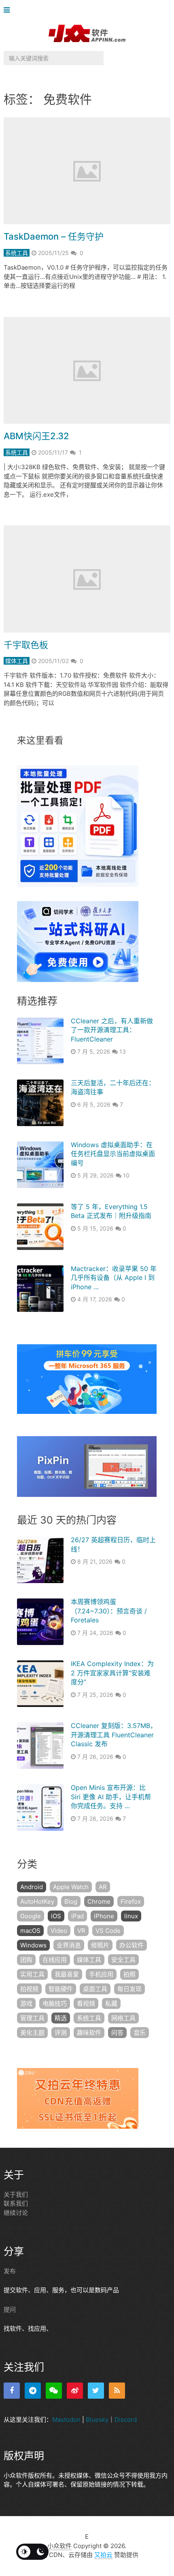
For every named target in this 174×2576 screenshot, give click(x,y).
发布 (10, 2271)
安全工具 (123, 1960)
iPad (77, 1916)
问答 (117, 2033)
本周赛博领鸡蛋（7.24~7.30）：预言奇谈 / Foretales (109, 1611)
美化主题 (32, 2033)
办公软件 (132, 1945)
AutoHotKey (37, 1901)
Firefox (131, 1901)
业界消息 (69, 1945)
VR (81, 1931)
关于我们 (16, 2194)
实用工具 (32, 1974)
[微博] (75, 2391)
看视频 (86, 2003)
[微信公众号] (54, 2391)
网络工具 (123, 2018)
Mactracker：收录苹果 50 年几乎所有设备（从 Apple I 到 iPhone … (114, 1278)
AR (103, 1887)
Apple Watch (71, 1887)
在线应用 (55, 1960)
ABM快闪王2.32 (36, 436)
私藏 (111, 2003)
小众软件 (59, 2546)
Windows (33, 1945)
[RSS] (117, 2391)
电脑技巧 (55, 2003)
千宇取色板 (26, 645)
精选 (61, 2018)
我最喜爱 (67, 1974)
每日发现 (129, 1989)
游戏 (26, 2003)
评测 (61, 2033)
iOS (56, 1916)
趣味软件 (89, 2033)
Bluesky (97, 2420)
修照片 (100, 1945)
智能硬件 (61, 1989)
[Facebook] (12, 2391)
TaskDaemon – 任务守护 (54, 236)
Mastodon (66, 2420)
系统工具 (17, 253)
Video (59, 1931)
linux (131, 1916)
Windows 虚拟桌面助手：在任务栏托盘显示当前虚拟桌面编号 (113, 1154)
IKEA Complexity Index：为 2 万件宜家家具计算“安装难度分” (112, 1673)
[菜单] (9, 10)
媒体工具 (17, 661)
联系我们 (16, 2203)
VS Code (108, 1931)
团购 (26, 1960)
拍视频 (29, 1989)
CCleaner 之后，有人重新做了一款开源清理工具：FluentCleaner (112, 1030)
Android (32, 1887)
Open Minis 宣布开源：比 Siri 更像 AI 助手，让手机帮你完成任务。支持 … (111, 1797)
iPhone (104, 1916)
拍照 (129, 1974)
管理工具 (32, 2018)
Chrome (99, 1901)
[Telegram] (33, 2391)
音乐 (140, 2033)
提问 (10, 2309)
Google (31, 1916)
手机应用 (101, 1974)
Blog (71, 1901)
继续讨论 (16, 2213)
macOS (30, 1931)
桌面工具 (95, 1989)
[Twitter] (96, 2391)
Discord (126, 2420)
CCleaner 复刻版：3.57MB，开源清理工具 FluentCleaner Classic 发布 (114, 1735)
